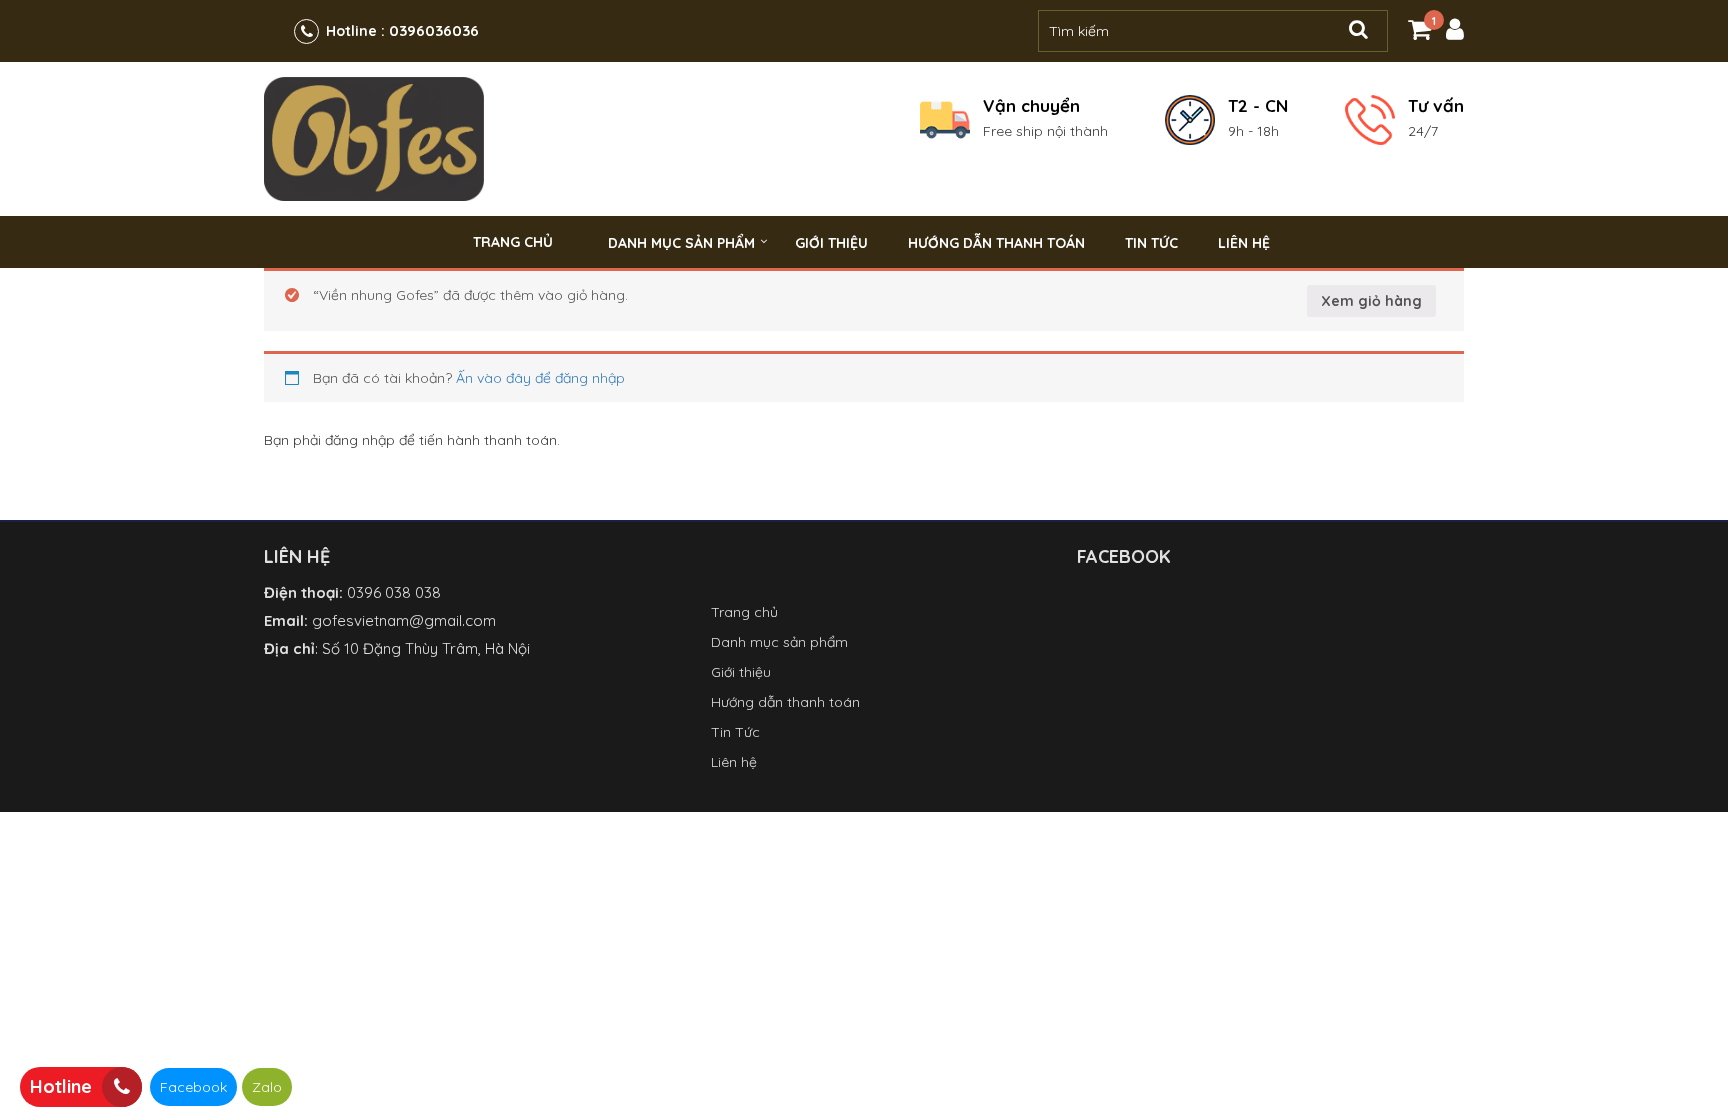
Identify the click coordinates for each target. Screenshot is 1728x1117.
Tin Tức (1151, 243)
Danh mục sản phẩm (681, 243)
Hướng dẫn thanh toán (996, 243)
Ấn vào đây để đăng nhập (540, 378)
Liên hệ (1244, 243)
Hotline (61, 1086)
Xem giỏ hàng (1371, 301)
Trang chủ (513, 242)
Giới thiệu (831, 243)
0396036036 (434, 30)
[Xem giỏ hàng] (1419, 33)
